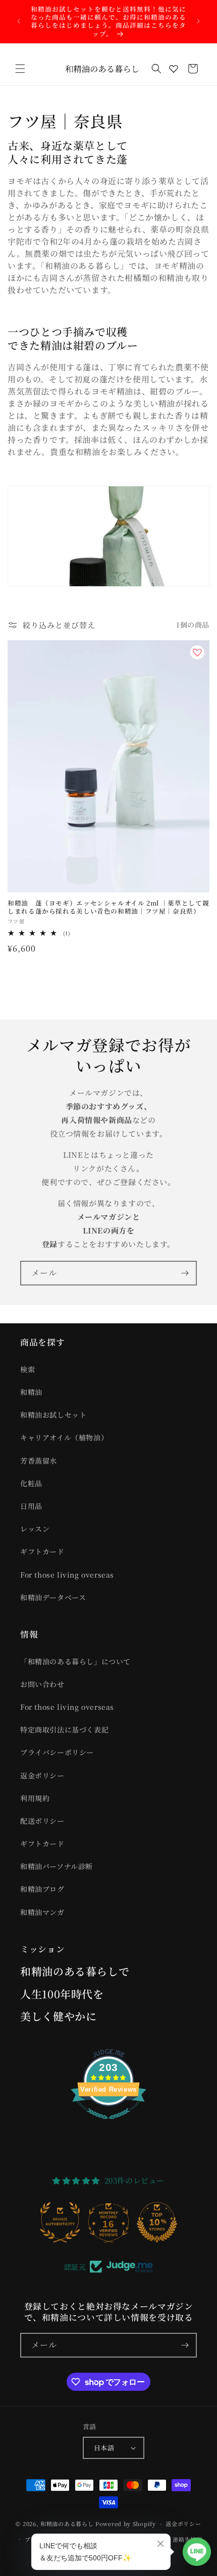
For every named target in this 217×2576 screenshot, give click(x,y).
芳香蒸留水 (39, 1461)
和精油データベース (53, 1597)
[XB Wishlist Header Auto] (174, 69)
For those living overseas (67, 1575)
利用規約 (35, 1798)
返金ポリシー (42, 1775)
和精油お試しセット (53, 1415)
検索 (28, 1369)
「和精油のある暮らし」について (75, 1661)
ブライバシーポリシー (57, 1752)
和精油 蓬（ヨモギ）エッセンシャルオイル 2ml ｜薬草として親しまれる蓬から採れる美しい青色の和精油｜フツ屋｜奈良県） (108, 907)
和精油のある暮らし (67, 2524)
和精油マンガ (42, 1912)
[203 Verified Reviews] (108, 2124)
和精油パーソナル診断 (57, 1866)
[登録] (185, 1273)
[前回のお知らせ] (19, 21)
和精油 (31, 1392)
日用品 (31, 1506)
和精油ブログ (42, 1889)
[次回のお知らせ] (198, 21)
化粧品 (31, 1483)
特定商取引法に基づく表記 (64, 1729)
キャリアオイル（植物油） (64, 1437)
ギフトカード (42, 1551)
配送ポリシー (42, 1821)
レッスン (35, 1529)
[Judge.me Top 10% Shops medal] (157, 2222)
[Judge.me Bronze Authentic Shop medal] (60, 2222)
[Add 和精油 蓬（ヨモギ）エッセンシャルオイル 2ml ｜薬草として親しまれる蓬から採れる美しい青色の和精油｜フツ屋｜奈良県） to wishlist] (197, 652)
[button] (20, 69)
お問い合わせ (42, 1684)
